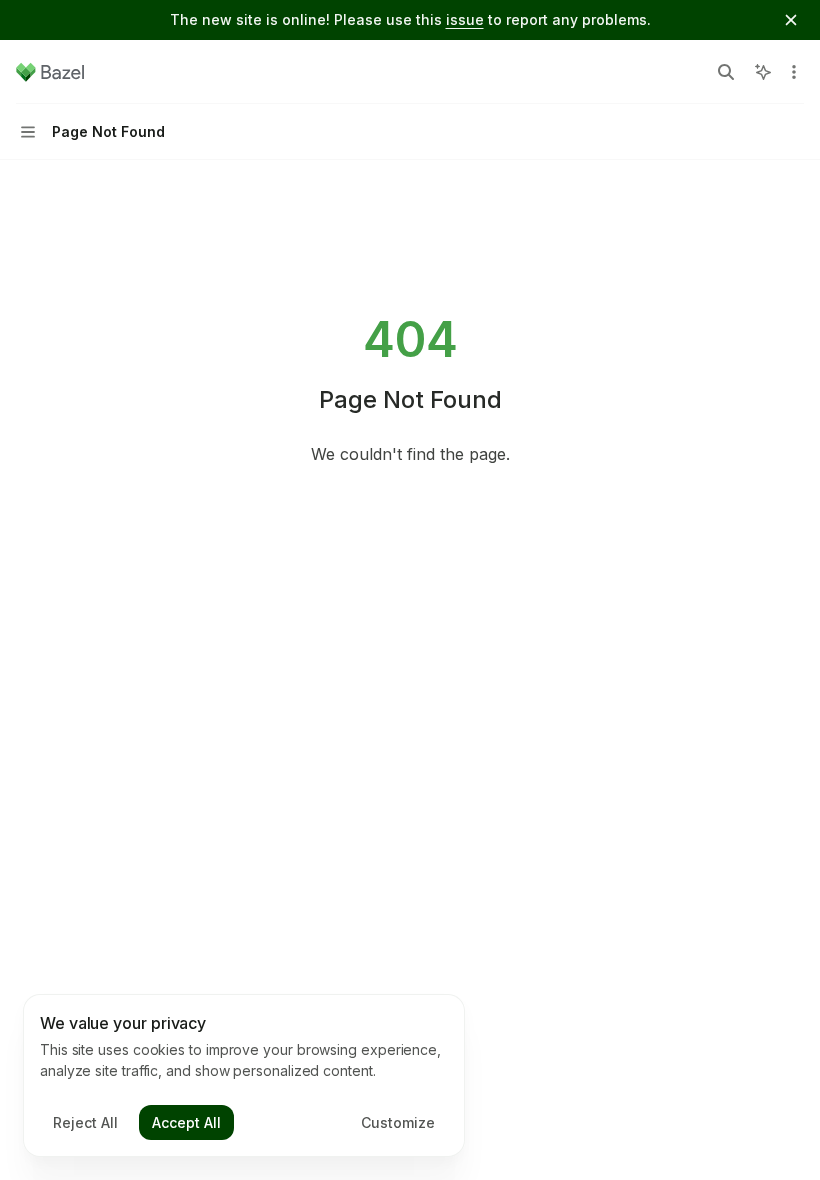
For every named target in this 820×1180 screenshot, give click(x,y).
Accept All (186, 1122)
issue (465, 19)
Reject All (85, 1122)
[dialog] (244, 1076)
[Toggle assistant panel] (763, 72)
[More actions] (794, 72)
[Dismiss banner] (791, 20)
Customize (398, 1122)
